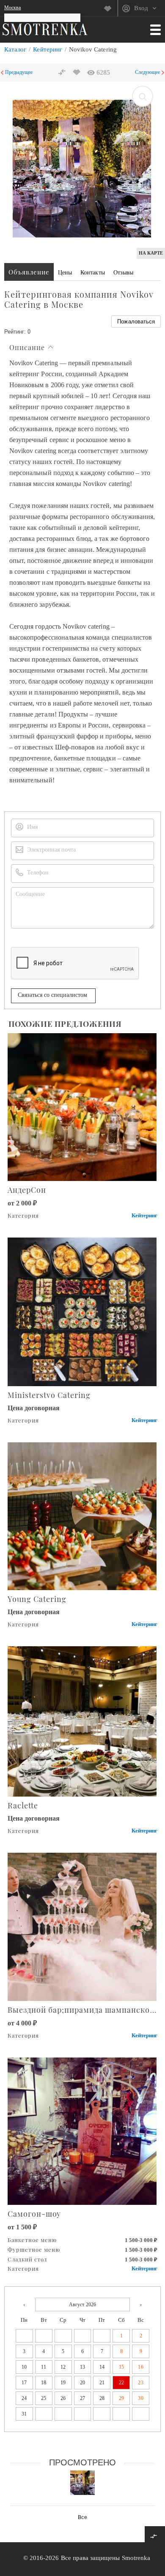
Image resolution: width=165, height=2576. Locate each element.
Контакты (92, 273)
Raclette (23, 1805)
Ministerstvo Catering (49, 1395)
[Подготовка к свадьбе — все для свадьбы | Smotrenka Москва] (45, 29)
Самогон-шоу (34, 2214)
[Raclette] (83, 1721)
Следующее (147, 72)
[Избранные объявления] (111, 8)
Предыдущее (19, 72)
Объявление (29, 272)
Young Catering (37, 1599)
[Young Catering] (83, 1516)
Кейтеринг (47, 49)
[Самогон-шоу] (83, 2130)
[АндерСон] (83, 1106)
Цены (65, 273)
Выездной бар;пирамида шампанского (83, 2010)
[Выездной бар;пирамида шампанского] (83, 1926)
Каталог (15, 49)
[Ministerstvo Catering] (83, 1311)
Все (82, 2517)
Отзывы (123, 273)
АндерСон (27, 1190)
